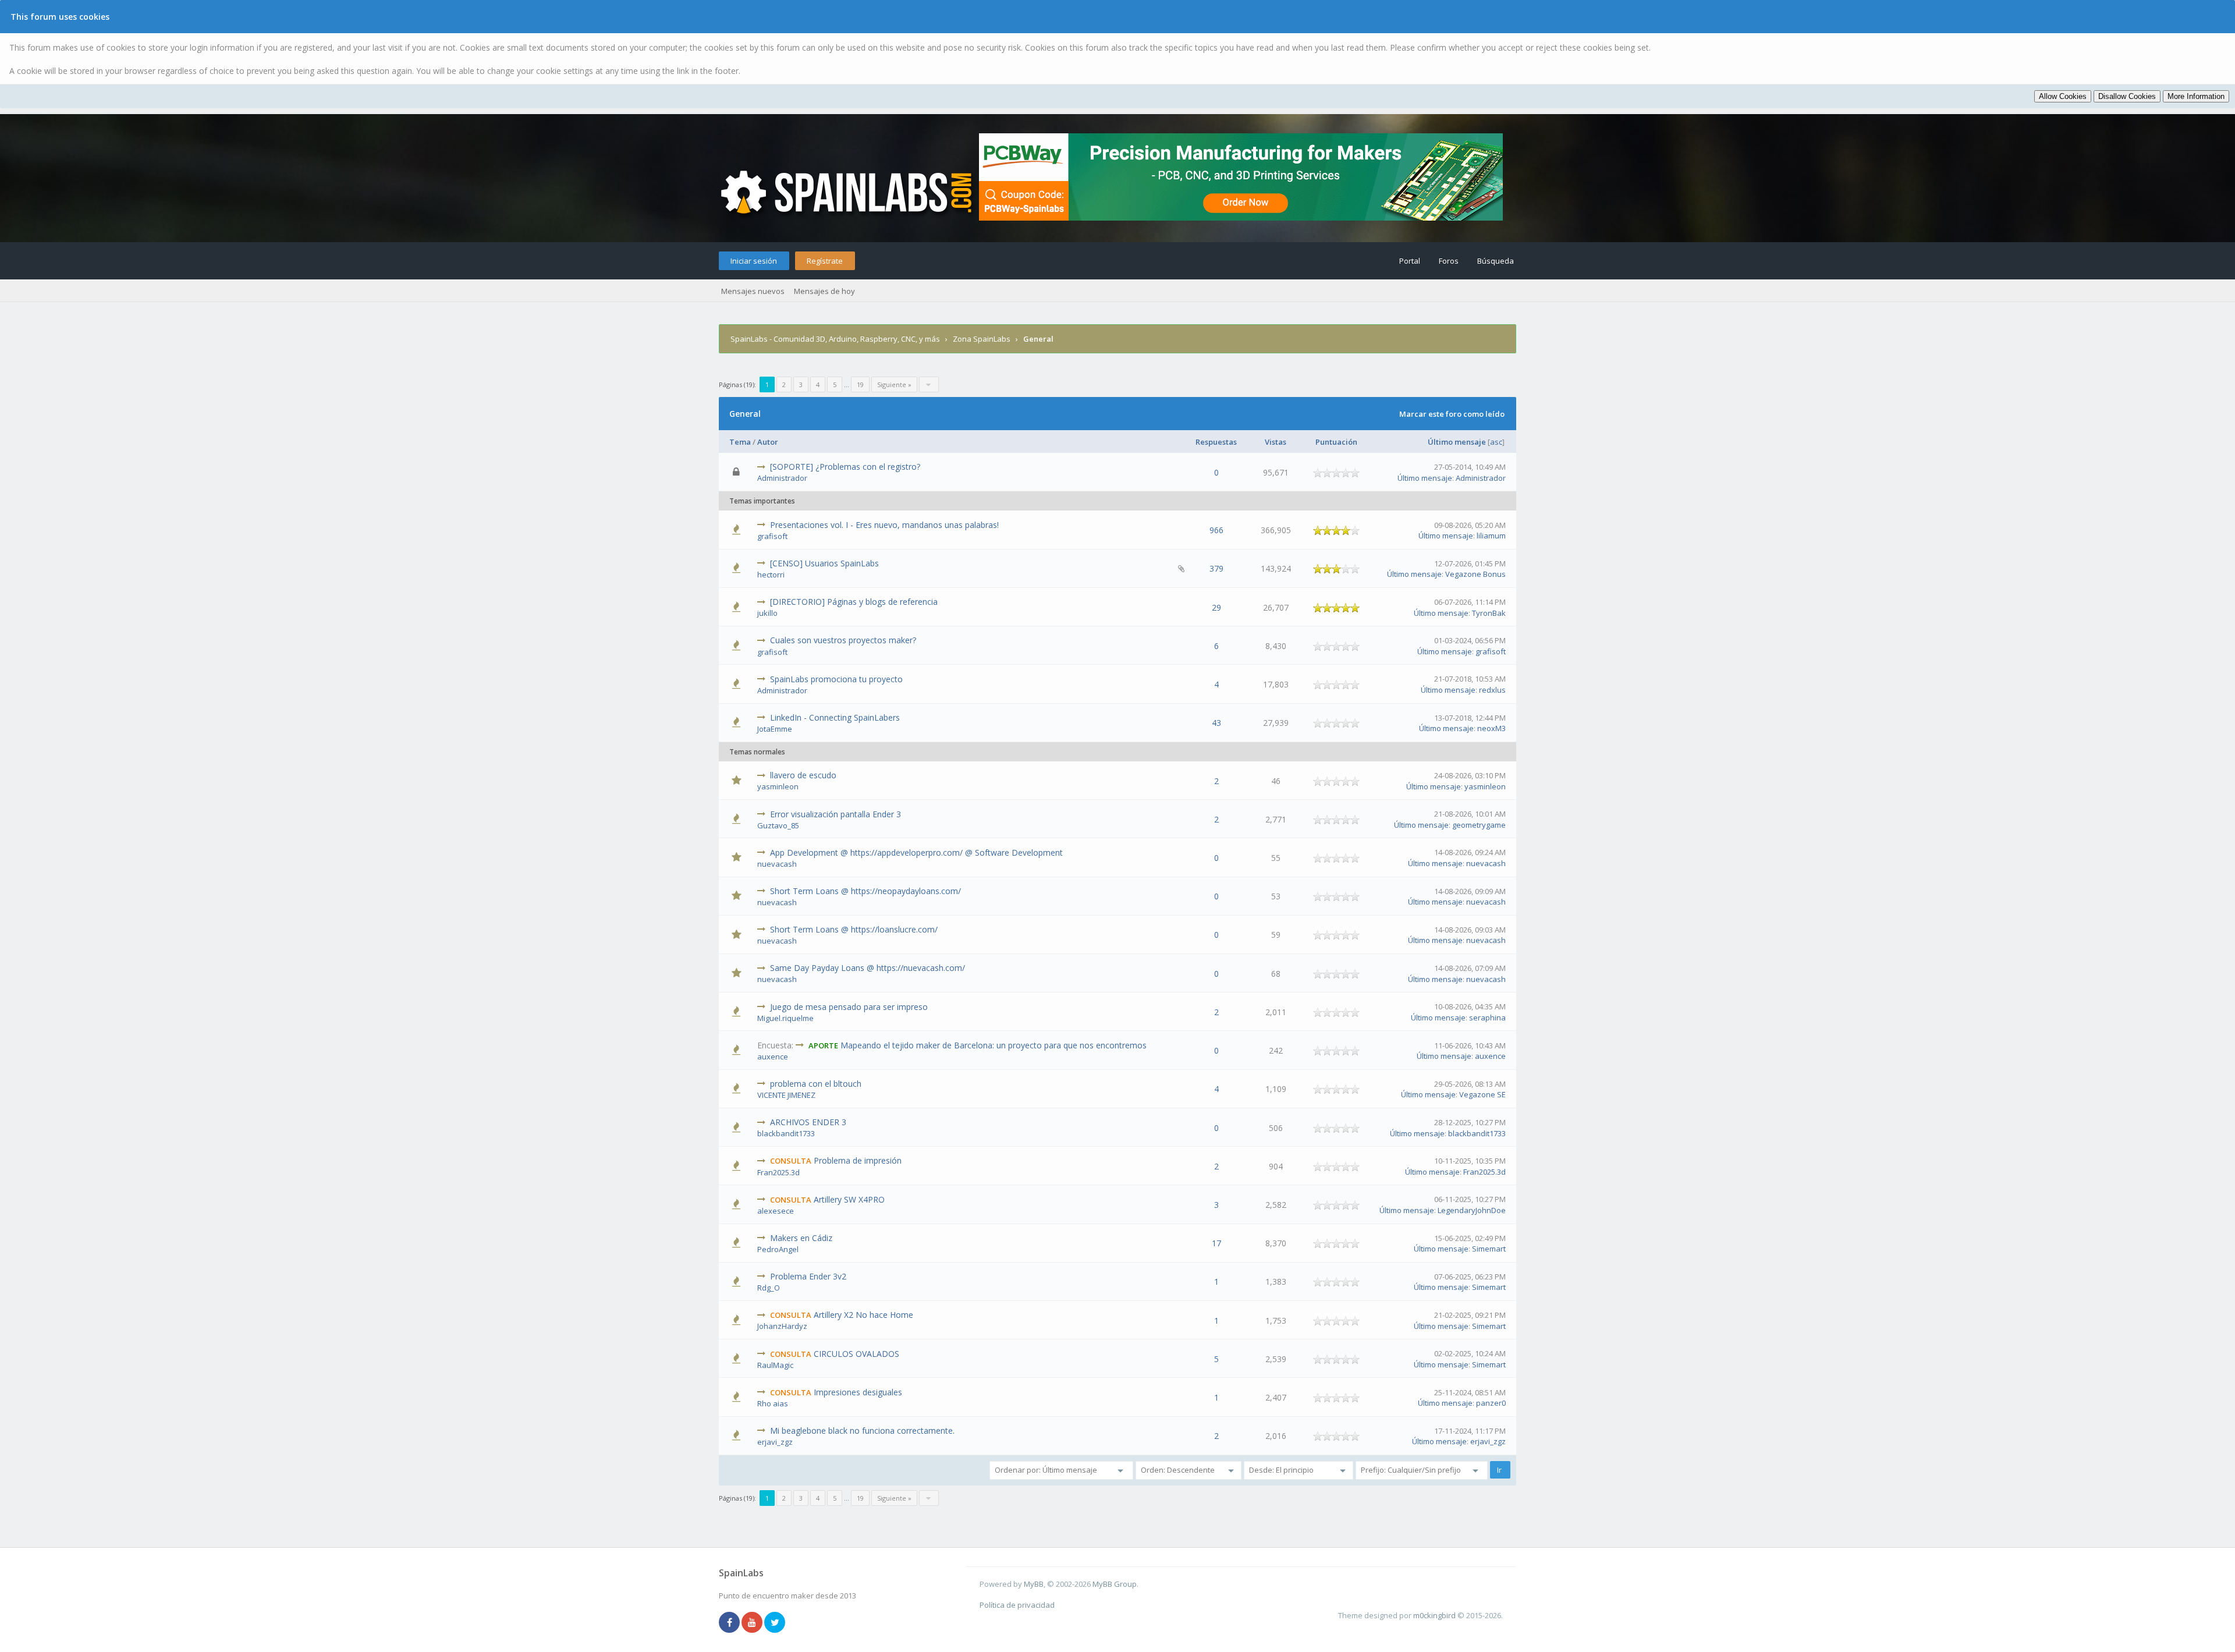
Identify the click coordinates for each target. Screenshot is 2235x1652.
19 (860, 384)
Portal (1410, 261)
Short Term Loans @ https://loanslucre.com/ (854, 929)
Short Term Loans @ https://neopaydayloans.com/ (865, 891)
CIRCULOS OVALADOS (856, 1354)
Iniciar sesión (754, 261)
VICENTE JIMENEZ (786, 1095)
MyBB (1034, 1584)
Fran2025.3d (778, 1172)
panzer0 (1491, 1403)
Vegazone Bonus (1475, 574)
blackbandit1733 (786, 1133)
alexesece (776, 1211)
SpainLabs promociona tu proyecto (836, 679)
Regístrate (825, 261)
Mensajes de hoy (824, 291)
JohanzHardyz (782, 1326)
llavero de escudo (803, 775)
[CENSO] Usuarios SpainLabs (824, 563)
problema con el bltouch (816, 1084)
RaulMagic (775, 1365)
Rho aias (773, 1403)
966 (1216, 530)
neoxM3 (1491, 728)
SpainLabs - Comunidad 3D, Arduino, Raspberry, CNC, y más (835, 339)
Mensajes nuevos (753, 291)
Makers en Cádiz (801, 1238)
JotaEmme (775, 729)
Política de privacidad (1017, 1605)
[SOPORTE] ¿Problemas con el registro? (845, 467)
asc (1496, 442)
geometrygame (1479, 825)
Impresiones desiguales (858, 1392)
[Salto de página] (929, 384)
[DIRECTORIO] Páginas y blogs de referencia (854, 602)
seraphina (1487, 1018)
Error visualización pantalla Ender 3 (836, 814)
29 (1216, 607)
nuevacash (777, 864)
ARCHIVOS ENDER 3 (808, 1122)
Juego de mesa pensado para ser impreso (849, 1007)
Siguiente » (894, 384)
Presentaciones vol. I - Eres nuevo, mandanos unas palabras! (884, 525)
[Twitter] (775, 1623)
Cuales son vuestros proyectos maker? (843, 640)
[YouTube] (752, 1623)
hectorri (771, 575)
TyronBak (1489, 613)
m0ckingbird (1434, 1615)
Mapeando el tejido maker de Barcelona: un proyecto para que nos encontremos (994, 1045)
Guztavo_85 (778, 825)
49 (850, 536)
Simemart (1489, 1249)
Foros (1449, 261)
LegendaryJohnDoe (1472, 1210)
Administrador (782, 478)
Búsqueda (1496, 261)
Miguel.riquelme (785, 1018)
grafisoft (772, 536)
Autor (768, 442)
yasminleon (778, 786)
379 (1216, 568)
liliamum (1491, 536)
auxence (773, 1057)
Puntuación (1336, 442)
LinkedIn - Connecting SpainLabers (835, 717)
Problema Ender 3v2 (808, 1276)
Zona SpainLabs (982, 339)
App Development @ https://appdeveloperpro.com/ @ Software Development (916, 852)
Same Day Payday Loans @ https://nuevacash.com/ (868, 968)
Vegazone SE (1482, 1094)
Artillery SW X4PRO (849, 1199)
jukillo (767, 613)
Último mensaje (1457, 442)
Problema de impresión (858, 1160)
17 (1216, 1243)
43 (1216, 723)
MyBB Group (1115, 1584)
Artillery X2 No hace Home (863, 1315)
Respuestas (1216, 442)
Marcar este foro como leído (1452, 414)
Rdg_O (769, 1288)
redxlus (1492, 690)
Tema (740, 442)
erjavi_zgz (775, 1442)
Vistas (1276, 442)
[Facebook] (729, 1623)
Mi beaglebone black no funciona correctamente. (862, 1431)
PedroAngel (778, 1249)
